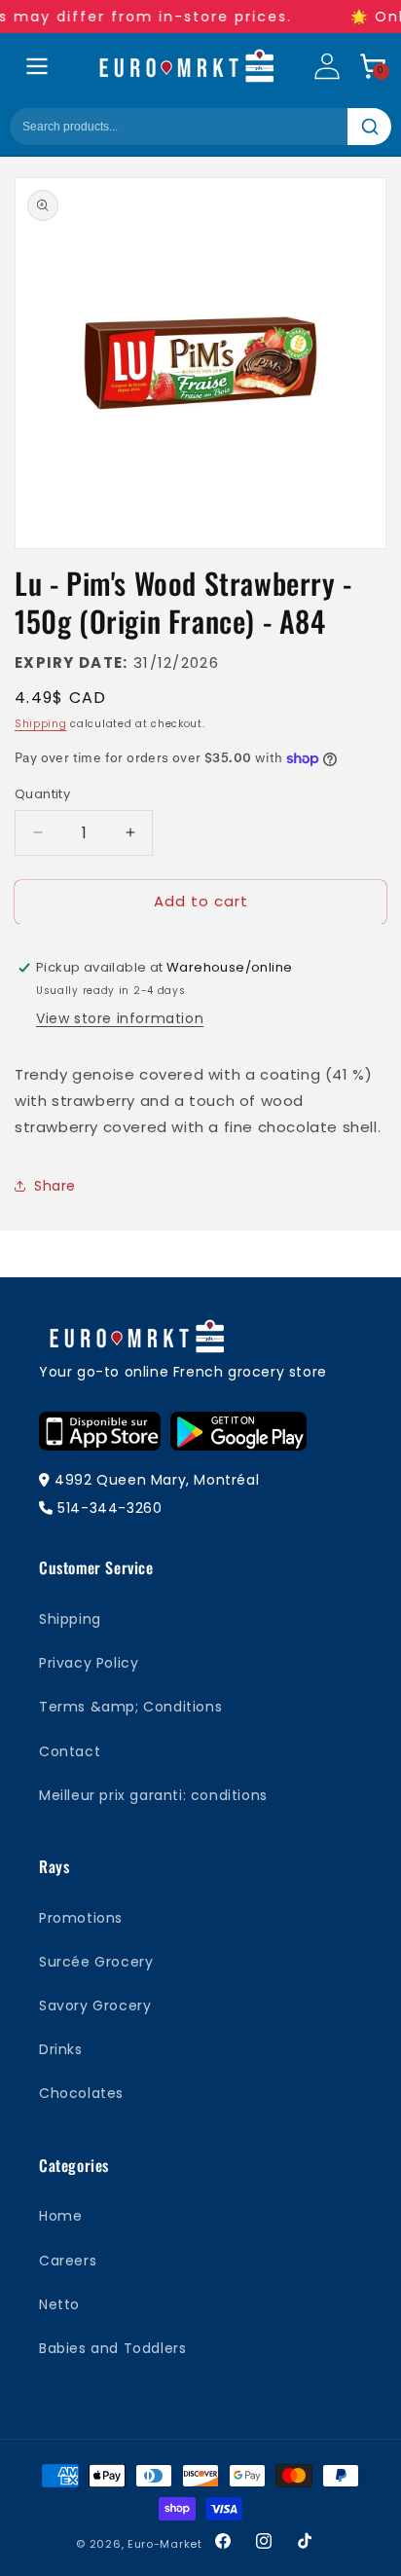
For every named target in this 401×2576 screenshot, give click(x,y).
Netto (59, 2304)
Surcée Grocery (96, 1962)
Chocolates (81, 2093)
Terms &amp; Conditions (130, 1707)
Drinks (61, 2049)
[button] (373, 66)
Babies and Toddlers (112, 2348)
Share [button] (55, 1186)
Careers (68, 2261)
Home (60, 2216)
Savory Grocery (95, 2006)
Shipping (41, 724)
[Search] (369, 127)
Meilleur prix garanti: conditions (153, 1795)
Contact (70, 1751)
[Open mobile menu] (37, 66)
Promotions (81, 1918)
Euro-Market (165, 2544)
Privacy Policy (89, 1663)
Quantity (42, 794)
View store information (120, 1018)
